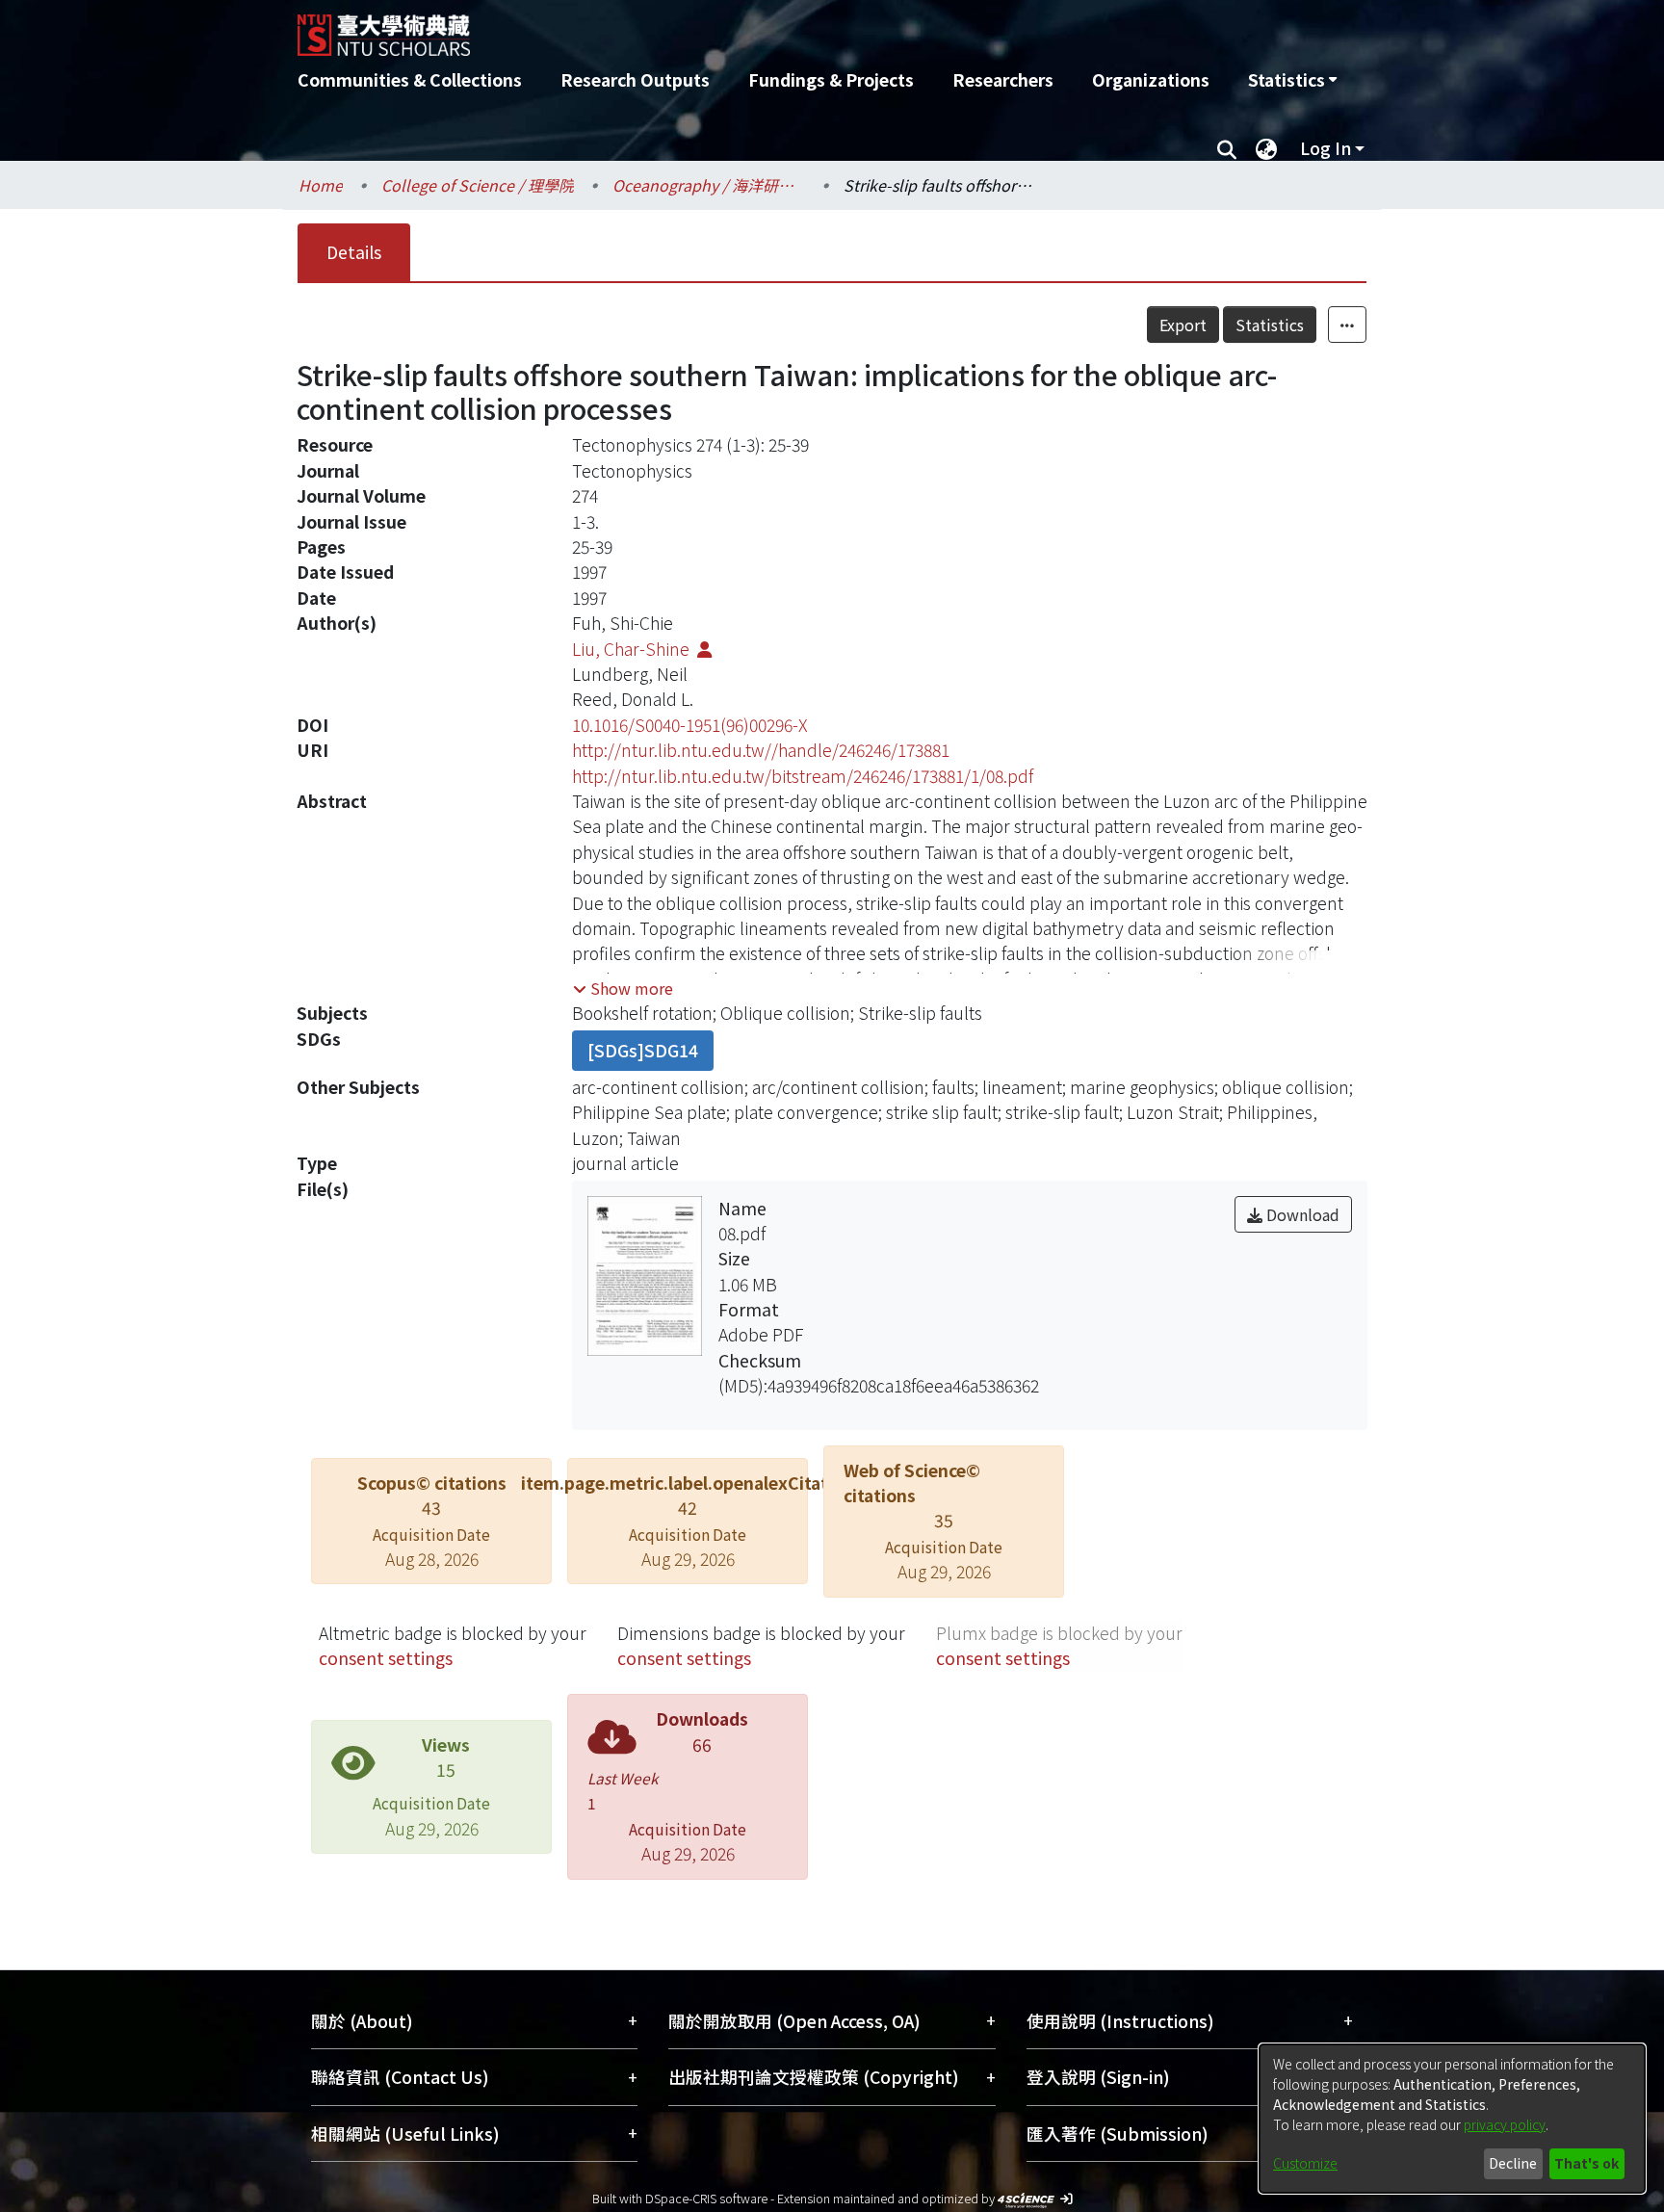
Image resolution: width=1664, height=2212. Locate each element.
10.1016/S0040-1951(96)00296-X (690, 725)
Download (1301, 1214)
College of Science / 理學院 (478, 185)
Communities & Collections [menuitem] (410, 79)
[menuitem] (1292, 80)
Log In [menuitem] (1326, 148)
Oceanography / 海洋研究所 (709, 185)
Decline (1513, 2163)
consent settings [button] (386, 1658)
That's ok (1586, 2163)
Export (1183, 325)
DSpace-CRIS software (706, 2198)
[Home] (728, 28)
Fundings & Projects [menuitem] (831, 79)
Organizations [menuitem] (1151, 79)
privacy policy (1505, 2124)
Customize (1305, 2163)
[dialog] (1452, 2119)
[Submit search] (1226, 148)
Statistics (1270, 325)
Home (321, 185)
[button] (623, 988)
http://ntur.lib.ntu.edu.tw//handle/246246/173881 (761, 750)
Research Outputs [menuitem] (635, 79)
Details (354, 252)
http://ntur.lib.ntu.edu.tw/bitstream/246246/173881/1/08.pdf (803, 776)
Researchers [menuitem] (1003, 79)
